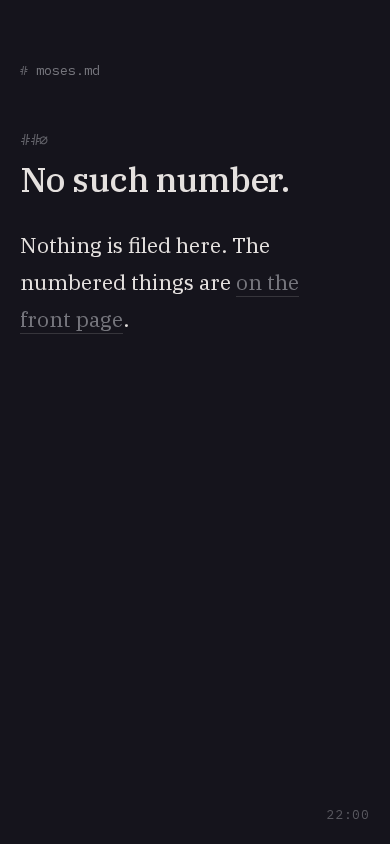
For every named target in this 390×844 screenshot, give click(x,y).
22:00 (348, 814)
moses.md (60, 70)
